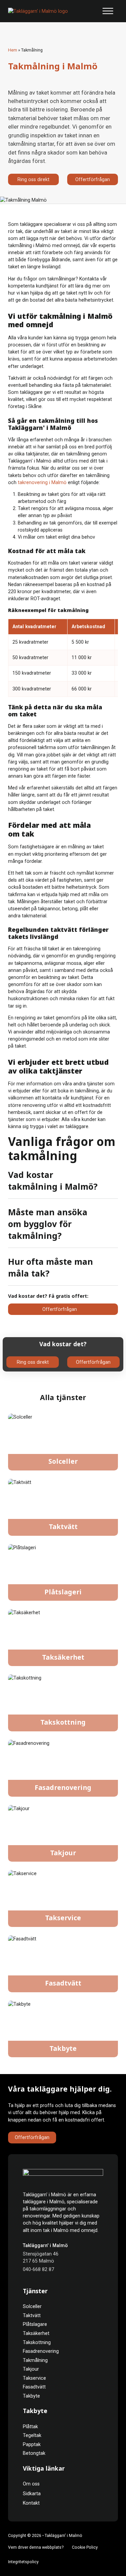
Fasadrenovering (63, 1788)
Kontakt (31, 2503)
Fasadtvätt (63, 1984)
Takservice (63, 1918)
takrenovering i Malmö (42, 482)
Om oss (31, 2484)
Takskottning (63, 1723)
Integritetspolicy (23, 2562)
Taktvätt (63, 1527)
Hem (13, 50)
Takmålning (35, 2360)
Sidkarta (32, 2494)
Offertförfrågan (93, 179)
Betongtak (34, 2453)
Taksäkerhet (63, 1658)
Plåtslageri (63, 1592)
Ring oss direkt (33, 179)
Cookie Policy (85, 2547)
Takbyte (63, 2049)
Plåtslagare (35, 2324)
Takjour (63, 1853)
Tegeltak (32, 2435)
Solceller (63, 1462)
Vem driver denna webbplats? (36, 2547)
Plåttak (30, 2427)
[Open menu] (108, 11)
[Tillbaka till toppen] (105, 2558)
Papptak (32, 2444)
